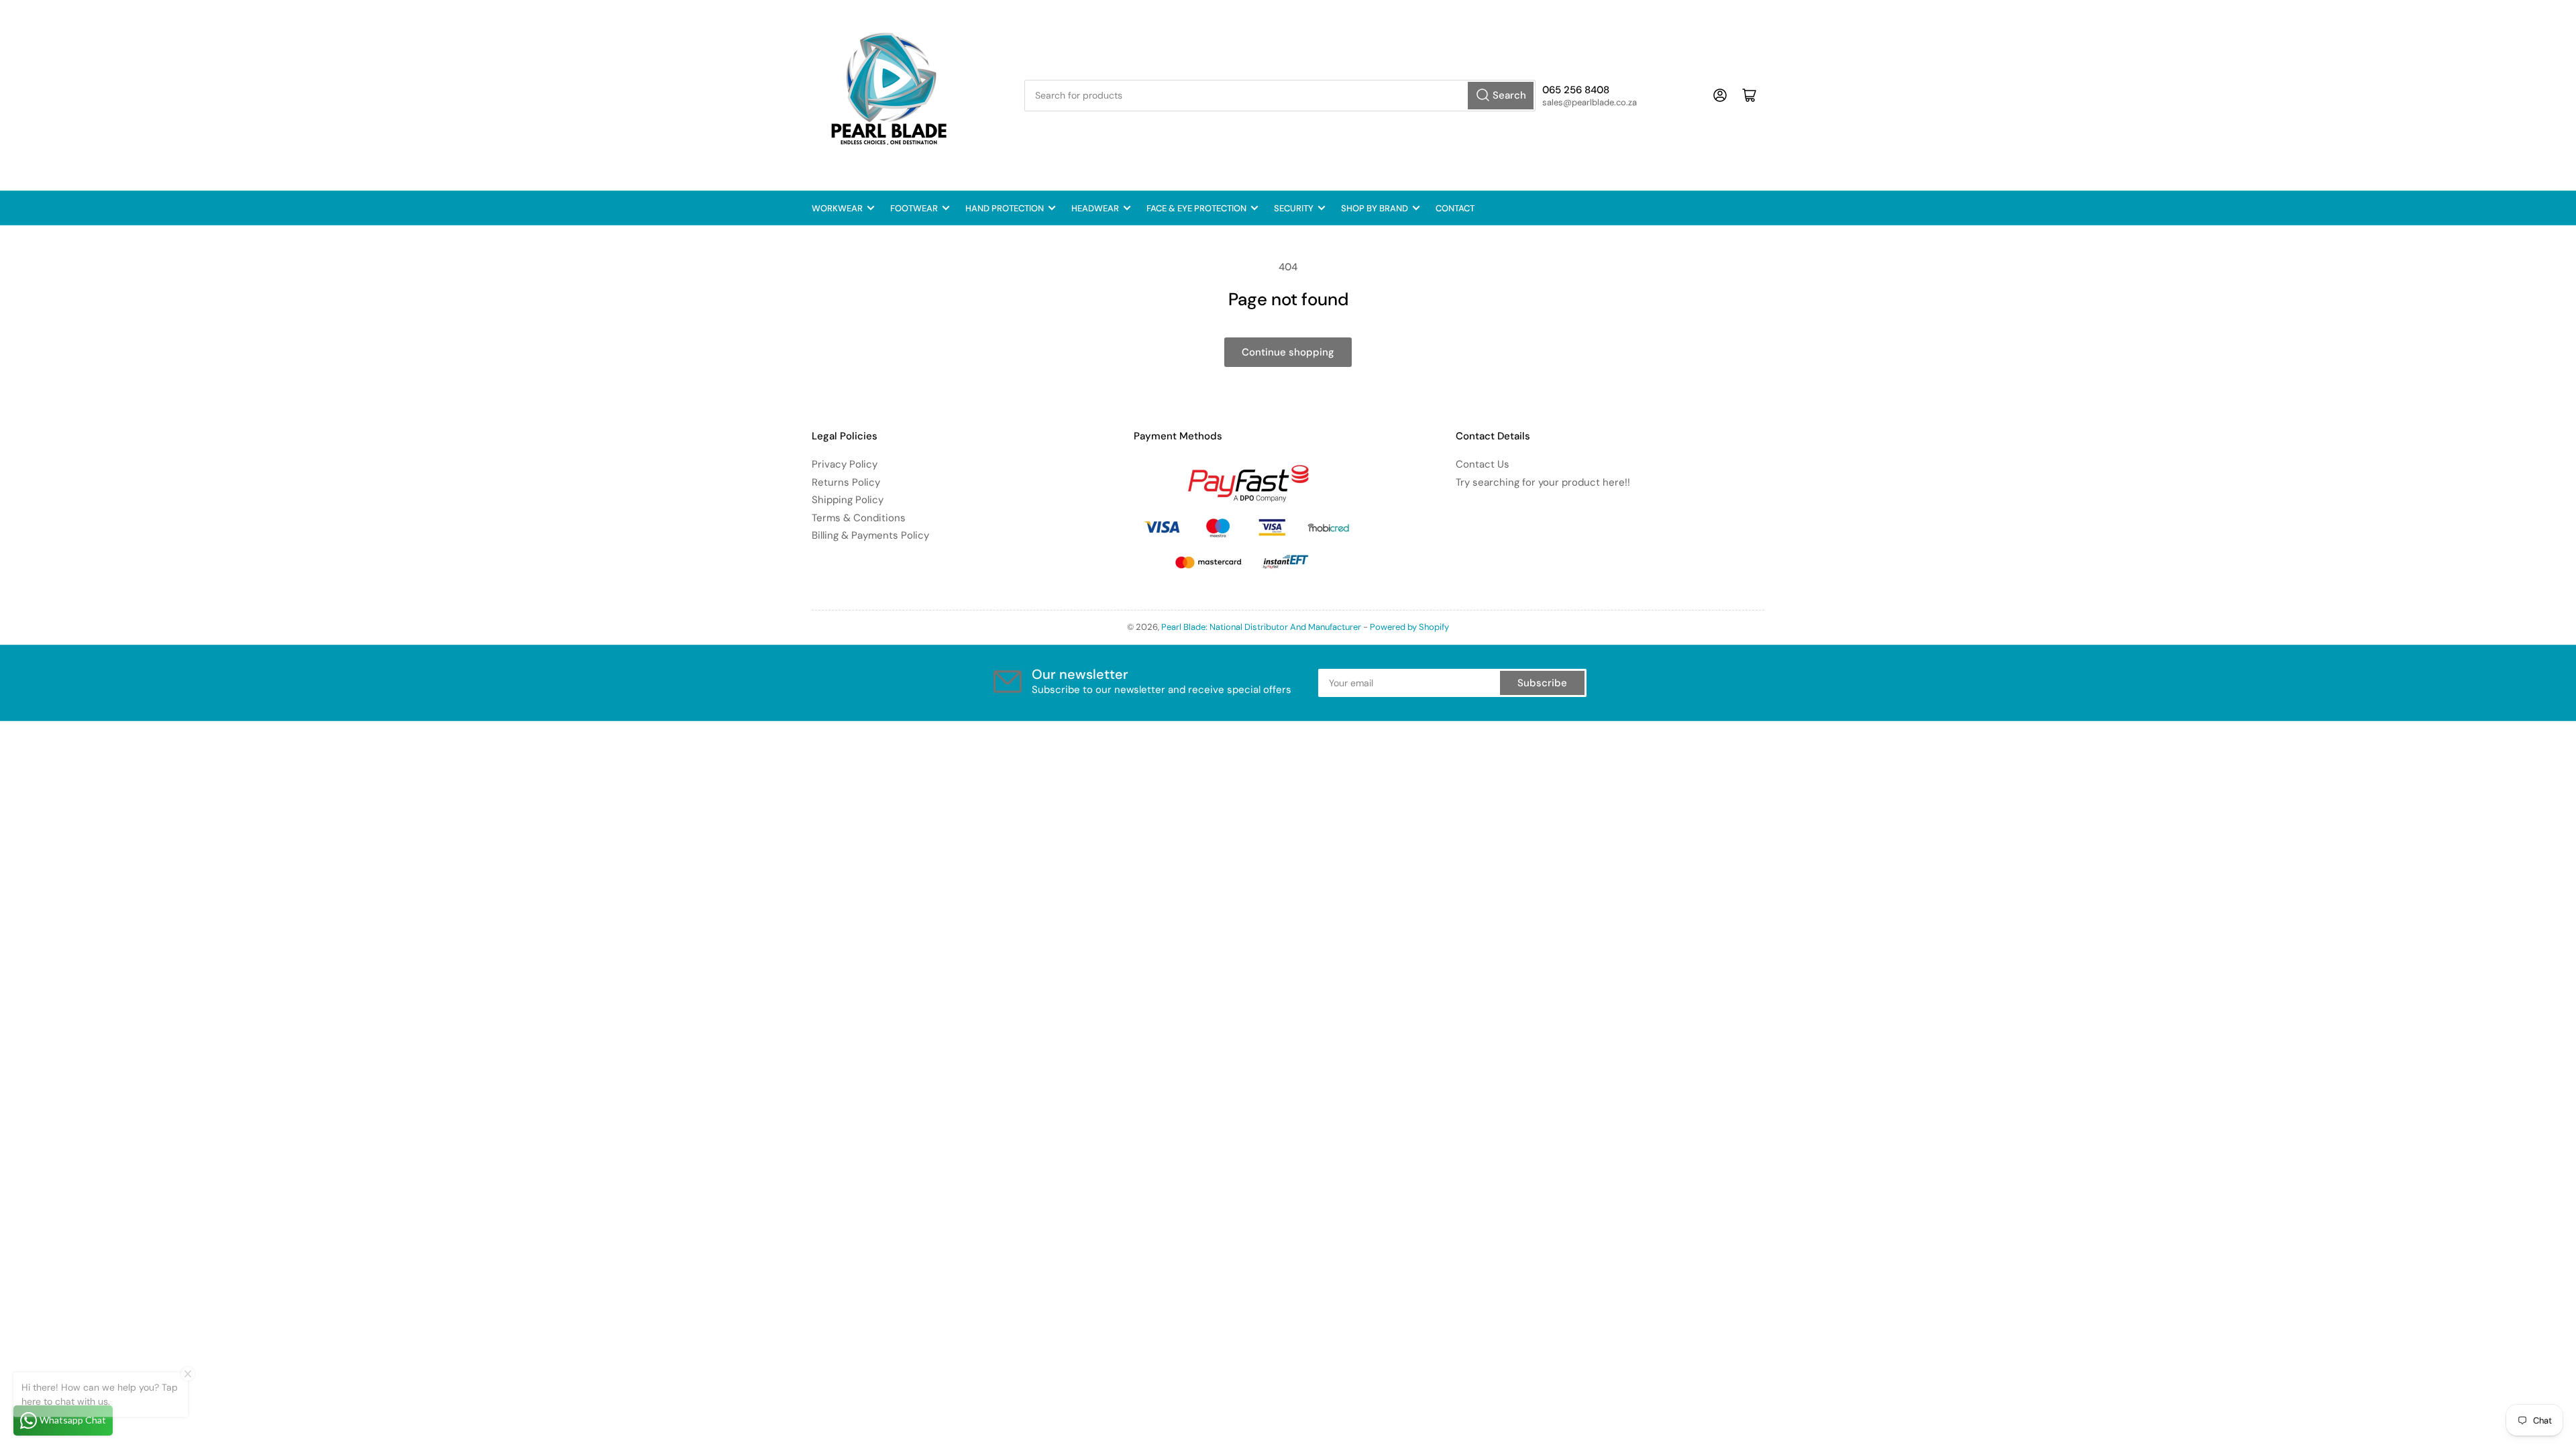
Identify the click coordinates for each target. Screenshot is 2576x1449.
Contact (1455, 208)
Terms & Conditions (859, 518)
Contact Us (1483, 464)
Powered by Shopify (1409, 627)
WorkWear (837, 208)
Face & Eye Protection (1196, 208)
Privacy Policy (845, 464)
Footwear (914, 208)
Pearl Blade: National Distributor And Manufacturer (1261, 627)
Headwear (1095, 208)
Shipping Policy (848, 500)
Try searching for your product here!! (1543, 482)
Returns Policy (846, 482)
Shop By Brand (1375, 208)
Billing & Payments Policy (870, 535)
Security (1294, 208)
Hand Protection (1005, 208)
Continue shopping (1288, 352)
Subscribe (1542, 683)
